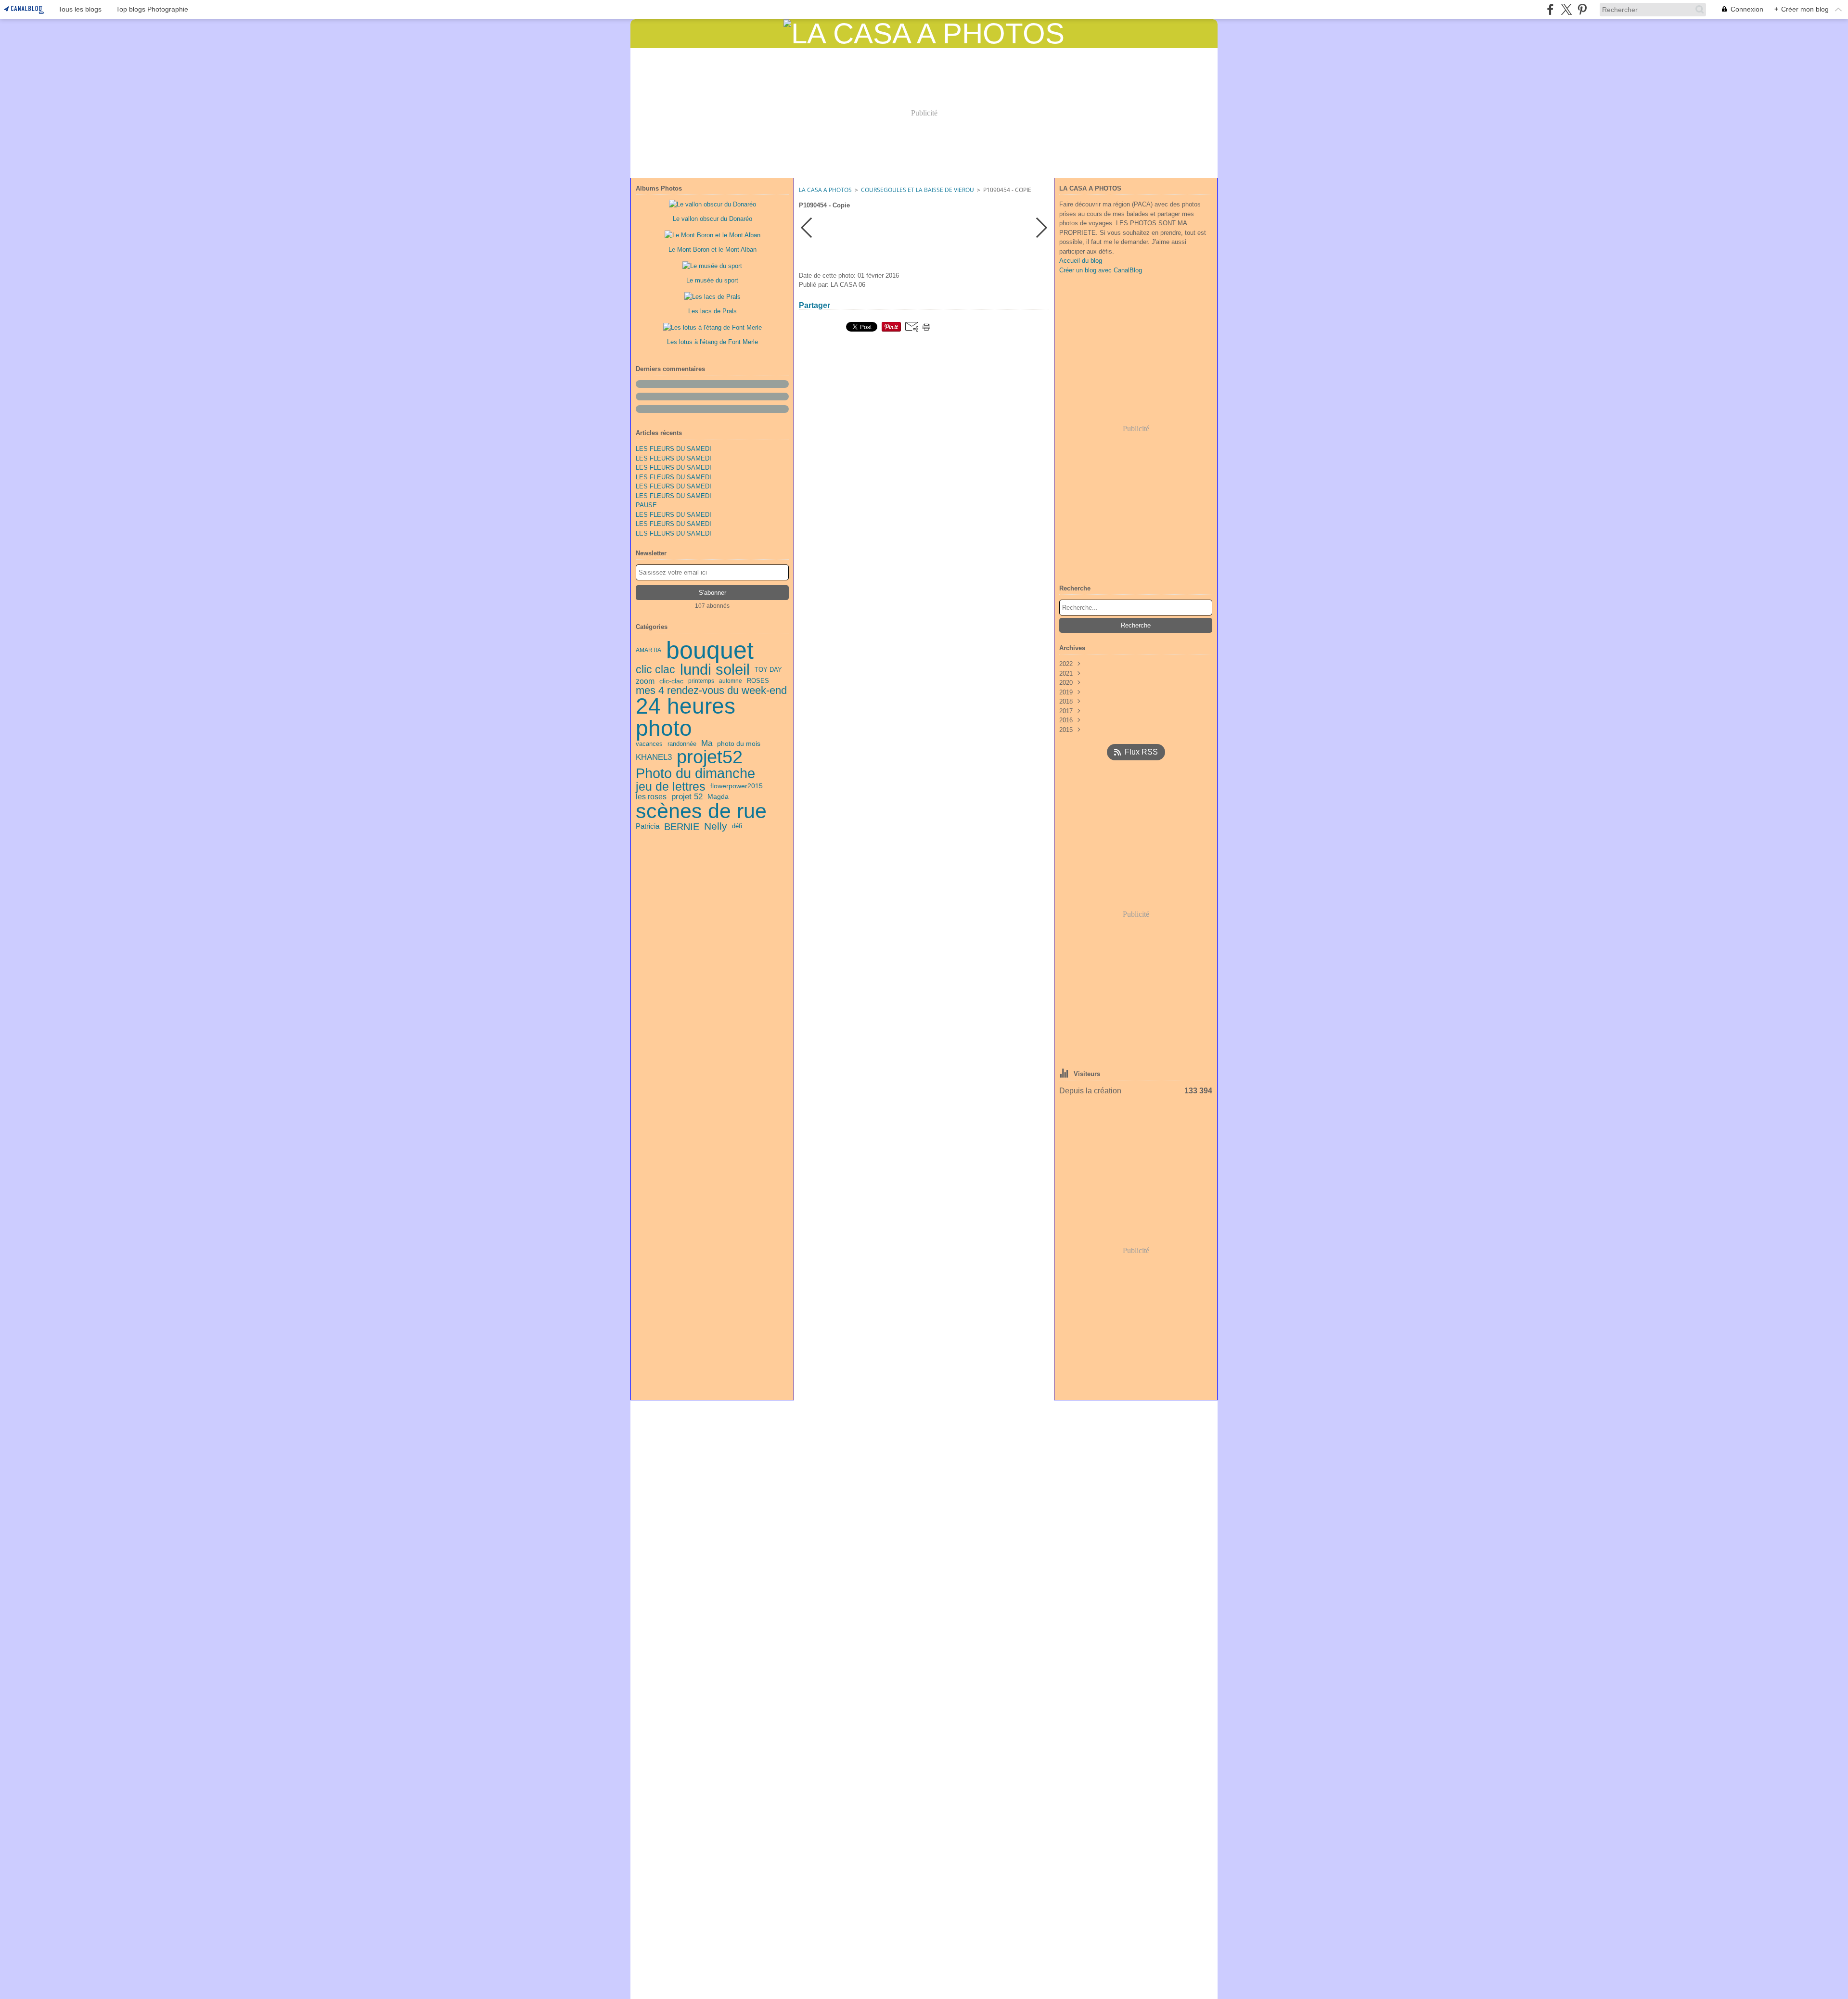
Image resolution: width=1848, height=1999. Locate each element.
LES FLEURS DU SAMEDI (674, 449)
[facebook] (1550, 9)
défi (737, 827)
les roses (651, 797)
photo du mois (739, 744)
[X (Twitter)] (1566, 9)
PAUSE (646, 505)
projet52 (710, 757)
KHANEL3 (654, 757)
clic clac (655, 670)
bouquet (710, 650)
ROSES (758, 681)
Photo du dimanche (695, 774)
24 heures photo (686, 718)
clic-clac (671, 681)
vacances (649, 744)
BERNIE (682, 827)
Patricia (648, 827)
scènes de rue (701, 811)
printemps (701, 681)
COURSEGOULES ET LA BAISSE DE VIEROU (918, 190)
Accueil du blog (1081, 261)
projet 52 (687, 797)
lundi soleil (715, 670)
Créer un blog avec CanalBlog (1101, 270)
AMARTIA (648, 650)
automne (731, 681)
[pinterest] (1582, 9)
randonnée (682, 744)
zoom (645, 681)
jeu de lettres (671, 787)
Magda (718, 796)
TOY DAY (768, 670)
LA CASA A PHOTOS (825, 190)
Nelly (716, 827)
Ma (707, 744)
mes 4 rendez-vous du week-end (711, 691)
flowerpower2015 (737, 786)
